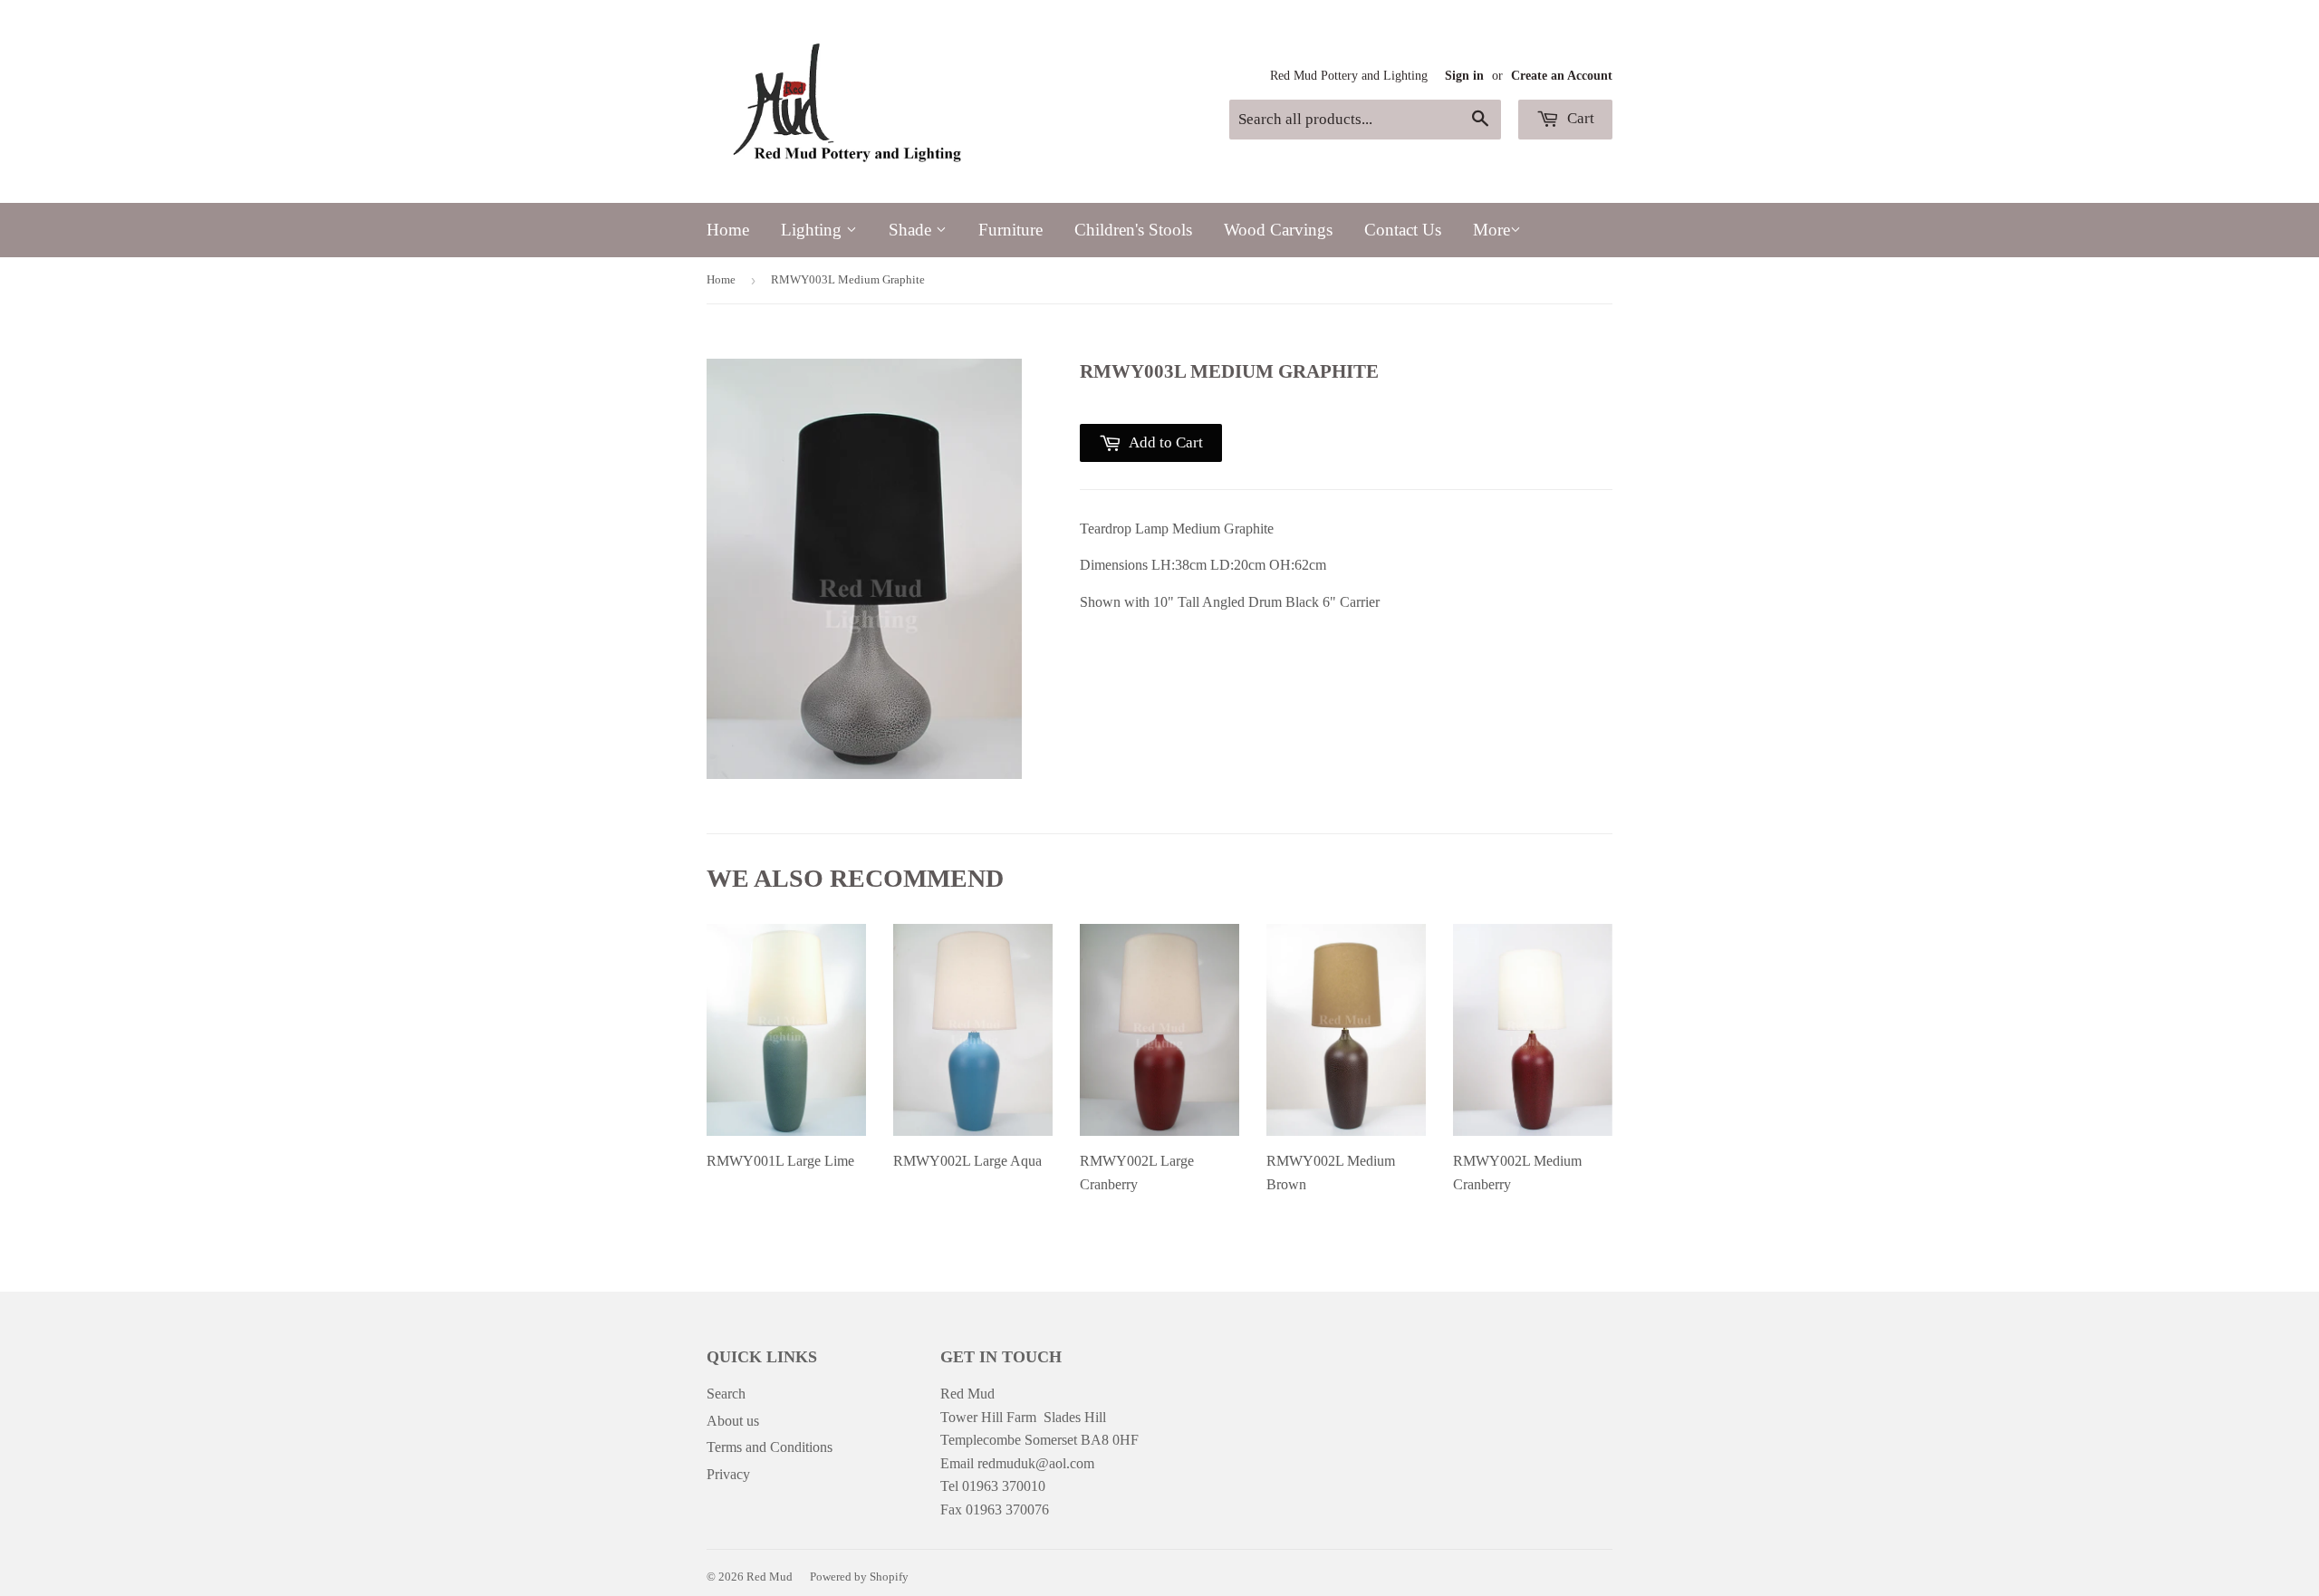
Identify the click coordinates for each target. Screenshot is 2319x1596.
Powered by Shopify (859, 1577)
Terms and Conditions (770, 1447)
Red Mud (770, 1577)
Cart (1579, 118)
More (1491, 230)
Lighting (813, 230)
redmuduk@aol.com (1036, 1463)
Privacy (728, 1474)
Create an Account (1562, 76)
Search (726, 1394)
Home (728, 230)
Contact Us (1403, 230)
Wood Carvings (1278, 230)
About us (733, 1421)
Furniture (1010, 230)
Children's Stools (1133, 230)
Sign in (1464, 76)
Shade (912, 230)
